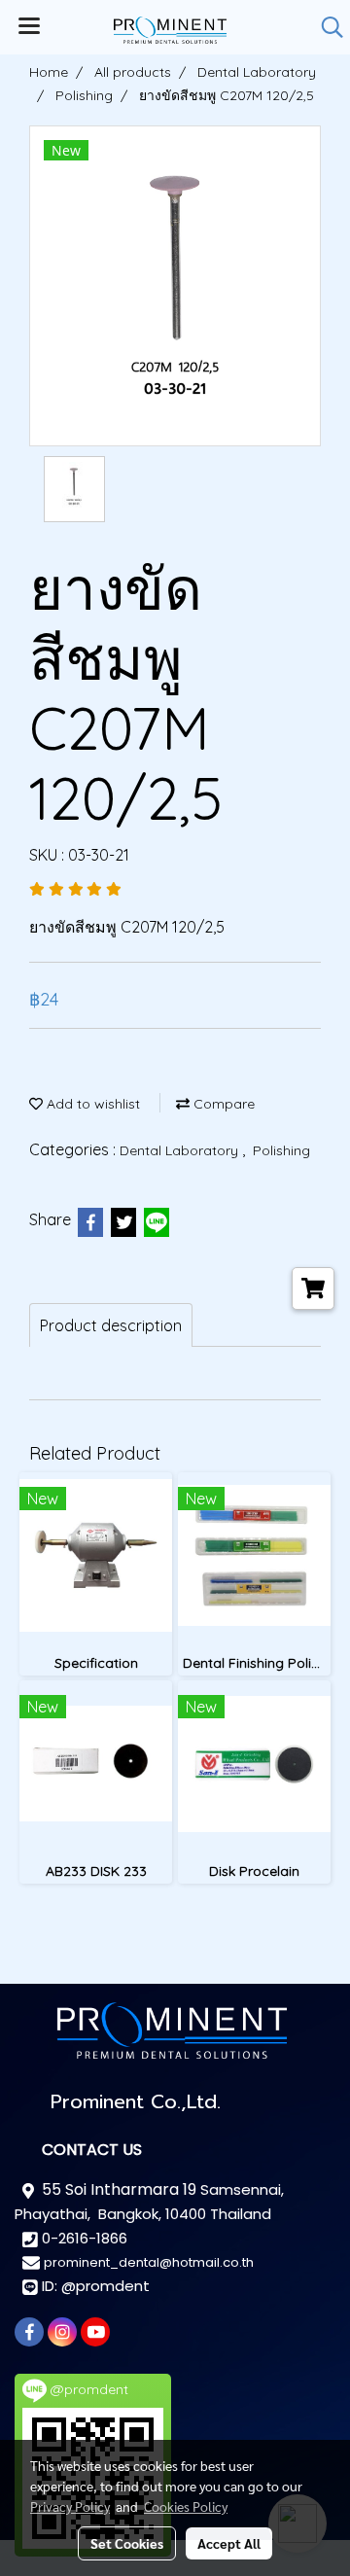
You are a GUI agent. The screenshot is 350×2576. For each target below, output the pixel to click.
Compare (222, 1104)
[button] (326, 27)
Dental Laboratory (181, 1150)
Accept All (229, 2543)
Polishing (281, 1150)
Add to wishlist (91, 1104)
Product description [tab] (111, 1325)
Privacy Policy (70, 2506)
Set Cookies (127, 2543)
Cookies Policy (186, 2506)
